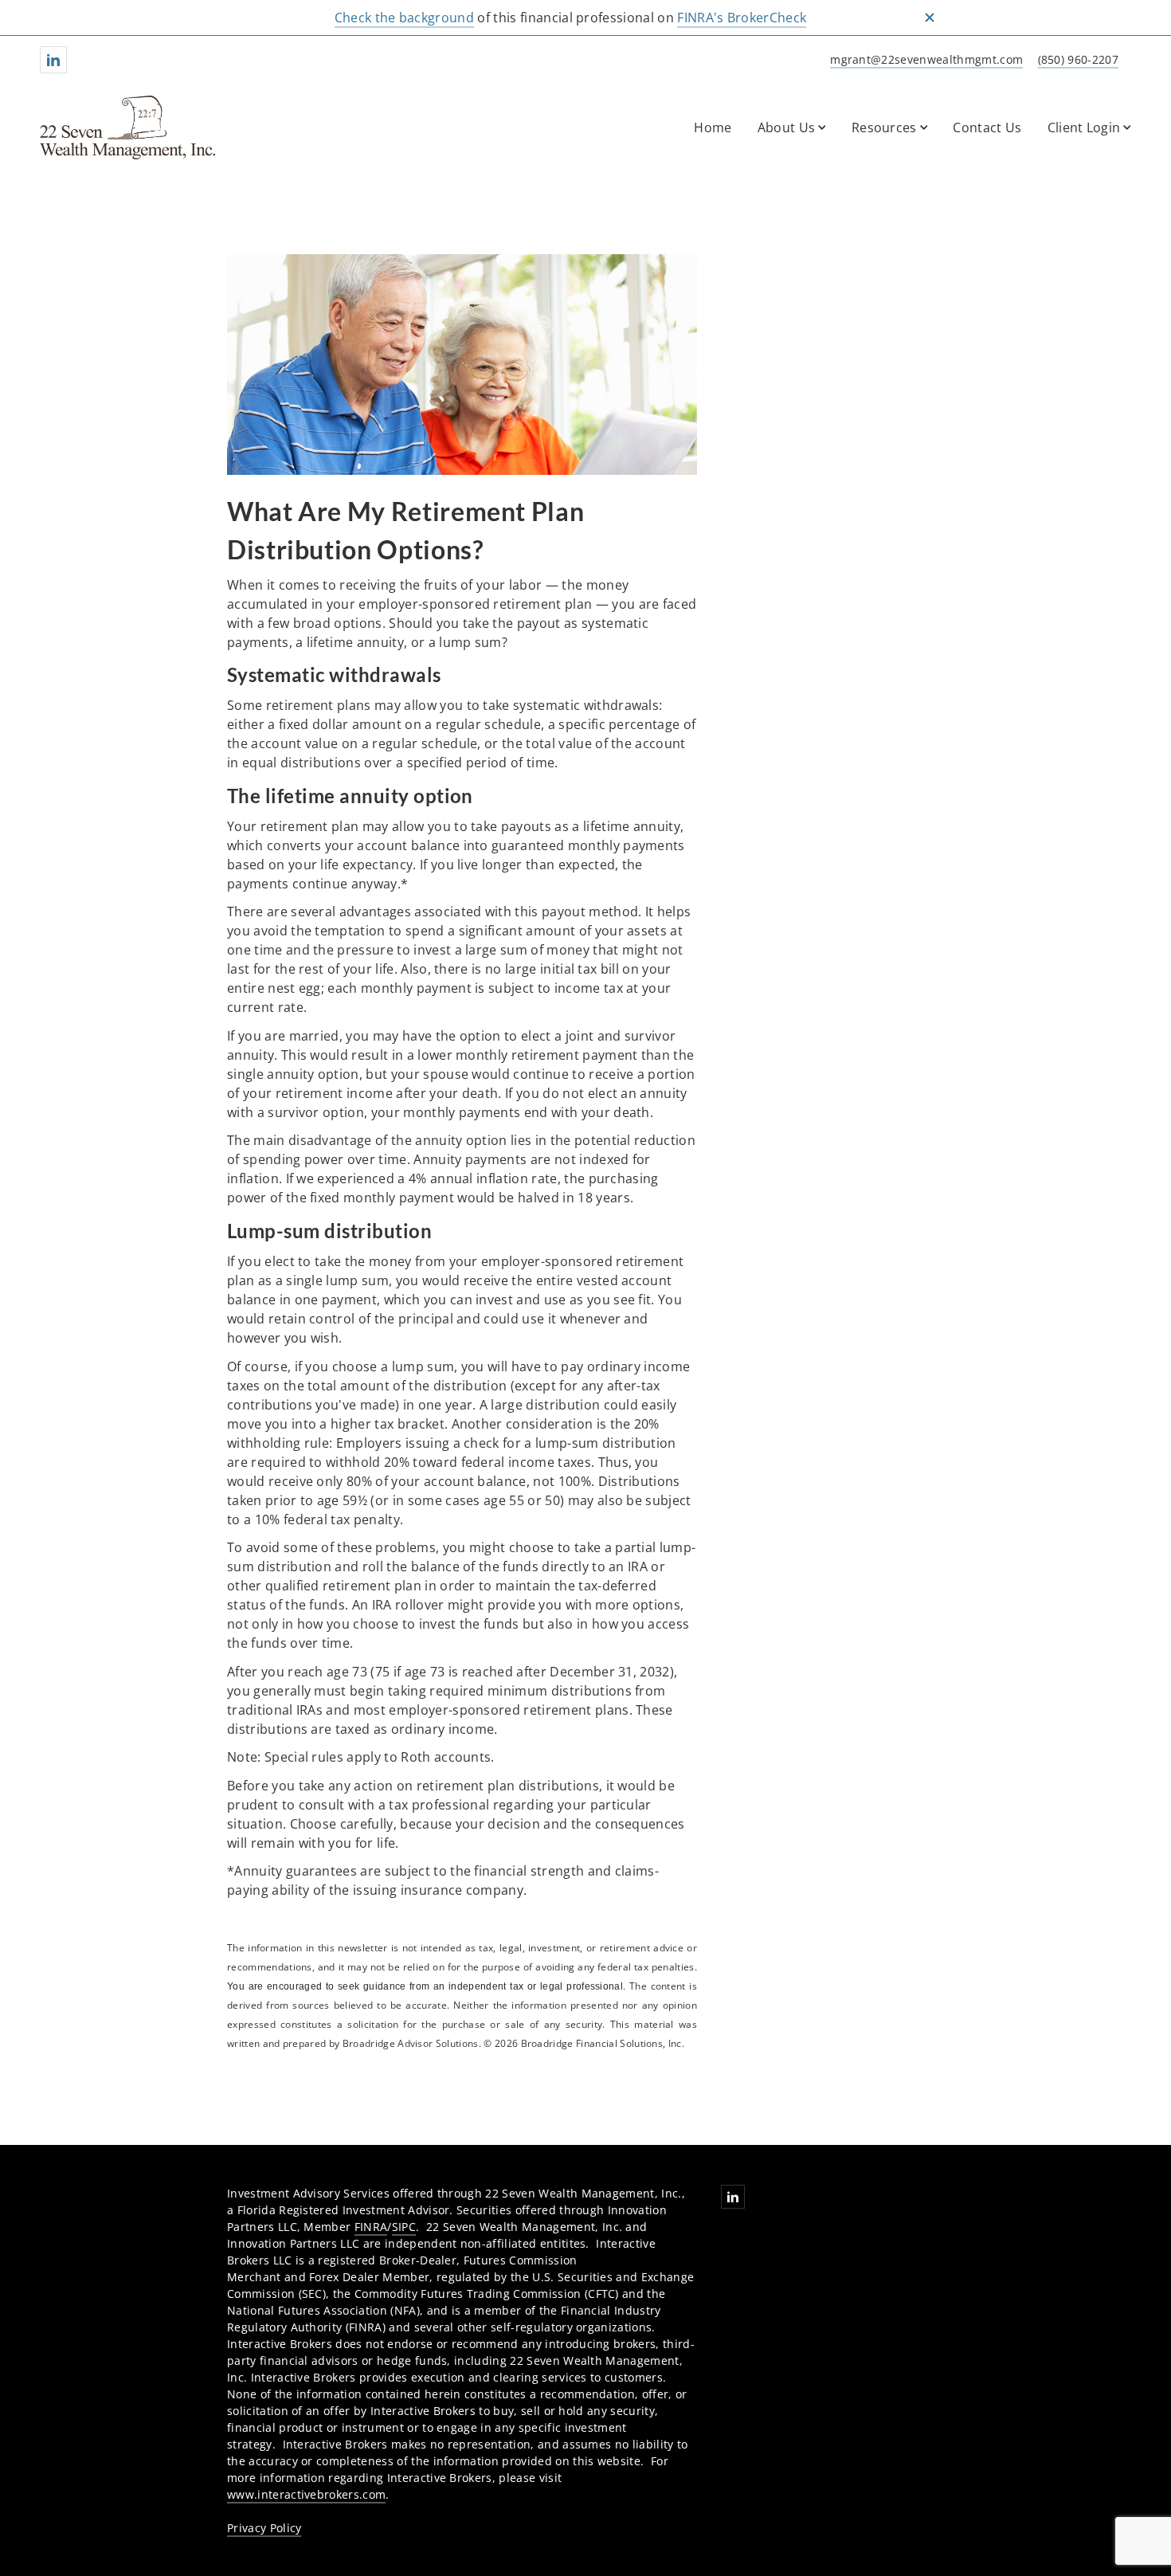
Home (713, 127)
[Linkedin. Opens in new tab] (53, 60)
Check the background (404, 18)
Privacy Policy (264, 2528)
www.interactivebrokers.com (306, 2494)
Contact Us (987, 127)
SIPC (404, 2227)
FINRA (371, 2227)
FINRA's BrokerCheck (742, 18)
